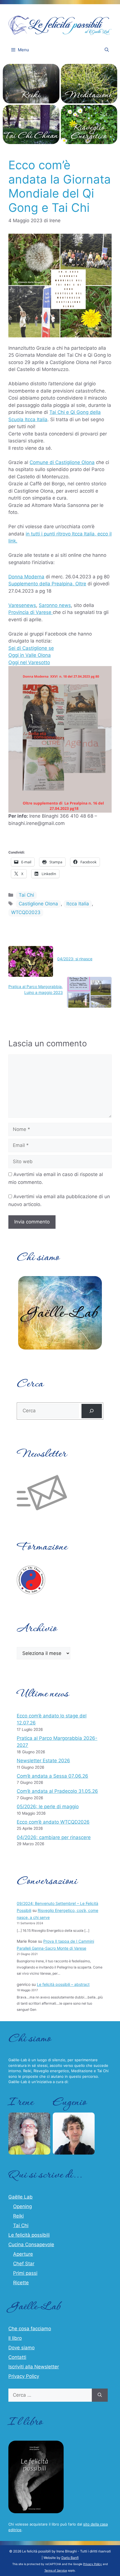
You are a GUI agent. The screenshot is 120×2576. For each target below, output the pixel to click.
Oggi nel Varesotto (29, 662)
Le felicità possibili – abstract (63, 1984)
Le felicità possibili (29, 2235)
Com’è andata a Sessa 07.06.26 (52, 1776)
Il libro (15, 2338)
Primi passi (25, 2273)
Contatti (17, 2357)
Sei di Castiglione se (31, 648)
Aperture (23, 2254)
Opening (22, 2206)
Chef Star (24, 2264)
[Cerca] (92, 1411)
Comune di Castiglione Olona (62, 462)
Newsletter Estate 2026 (43, 1761)
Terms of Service (56, 2570)
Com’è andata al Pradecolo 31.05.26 (57, 1791)
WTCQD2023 (26, 912)
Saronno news (55, 605)
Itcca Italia (78, 904)
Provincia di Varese (31, 612)
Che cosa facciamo (30, 2329)
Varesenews (22, 605)
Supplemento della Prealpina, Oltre (47, 584)
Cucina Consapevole (31, 2245)
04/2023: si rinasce (75, 959)
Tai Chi (26, 895)
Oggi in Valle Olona (30, 655)
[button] (107, 50)
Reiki (18, 2216)
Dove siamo (21, 2348)
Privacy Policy (24, 2376)
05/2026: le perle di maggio (48, 1807)
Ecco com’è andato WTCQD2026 (53, 1822)
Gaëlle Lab (21, 2197)
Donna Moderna (26, 577)
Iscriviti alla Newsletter (34, 2367)
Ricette (21, 2283)
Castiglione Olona (38, 904)
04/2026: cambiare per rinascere (54, 1837)
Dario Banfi (70, 2558)
